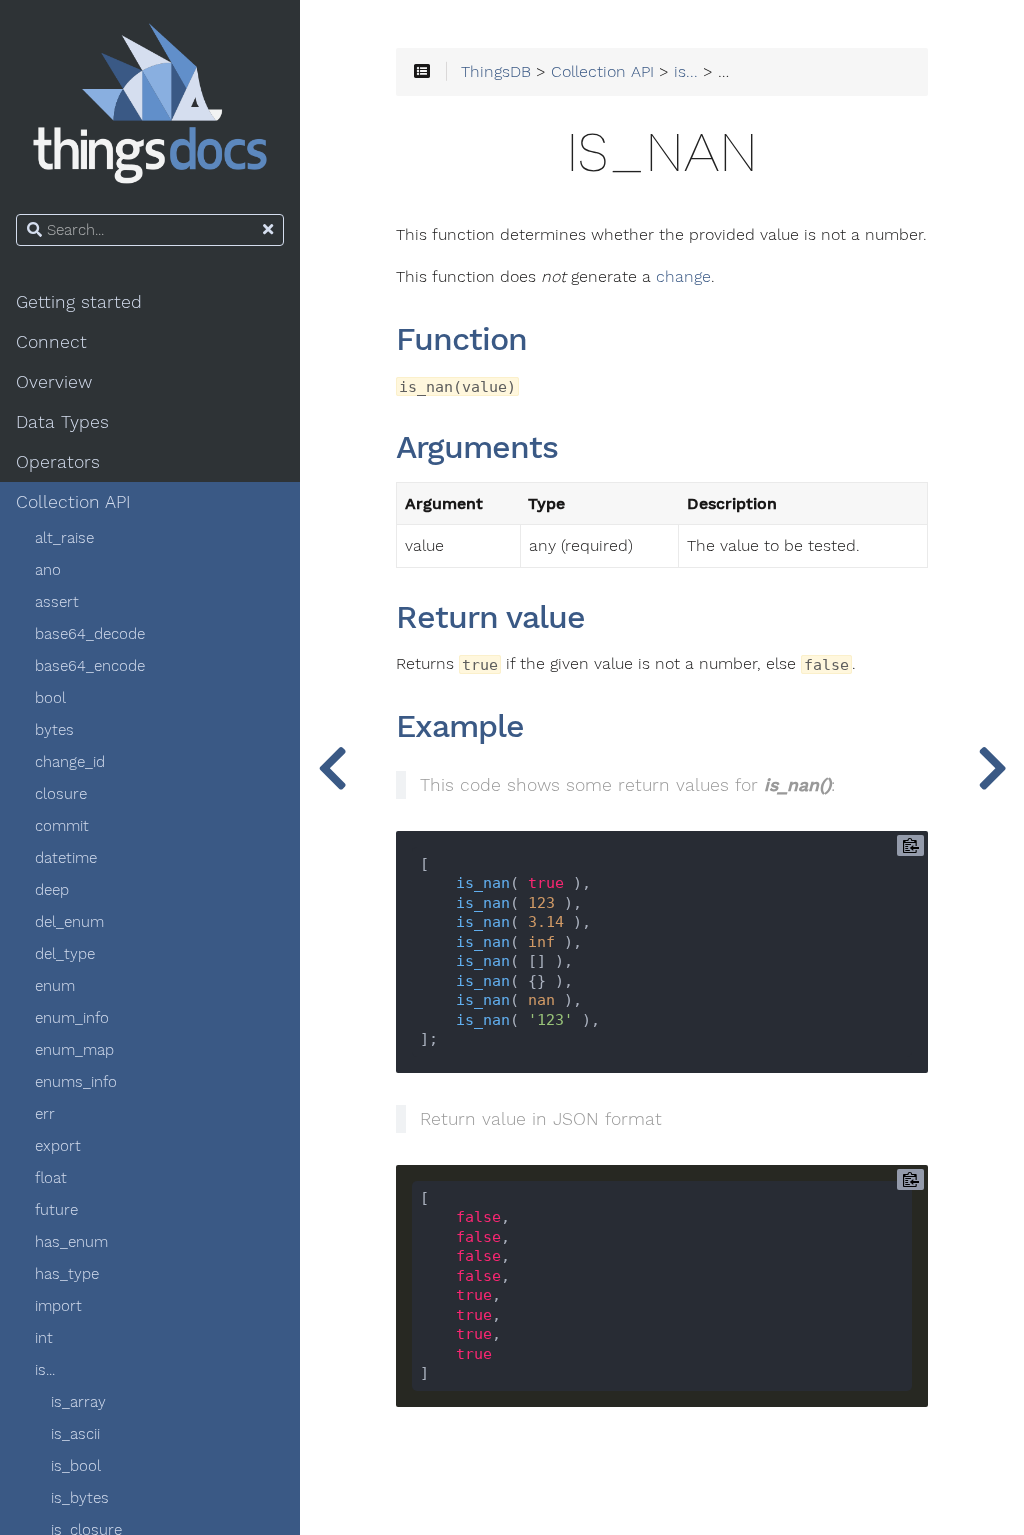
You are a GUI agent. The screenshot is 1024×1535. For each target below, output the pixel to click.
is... (45, 1370)
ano (48, 570)
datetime (66, 858)
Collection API (73, 502)
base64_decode (90, 634)
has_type (67, 1274)
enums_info (76, 1082)
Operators (58, 462)
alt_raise (64, 538)
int (44, 1338)
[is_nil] (992, 767)
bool (50, 698)
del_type (65, 954)
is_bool (76, 1466)
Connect (51, 342)
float (51, 1178)
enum (55, 986)
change (683, 277)
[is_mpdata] (332, 767)
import (58, 1306)
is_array (78, 1402)
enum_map (74, 1050)
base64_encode (90, 666)
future (56, 1210)
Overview (54, 382)
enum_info (72, 1018)
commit (62, 826)
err (45, 1114)
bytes (54, 730)
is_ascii (75, 1434)
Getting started (79, 302)
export (58, 1146)
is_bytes (80, 1498)
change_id (70, 762)
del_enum (69, 922)
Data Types (62, 422)
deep (52, 890)
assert (57, 602)
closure (61, 794)
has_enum (71, 1242)
